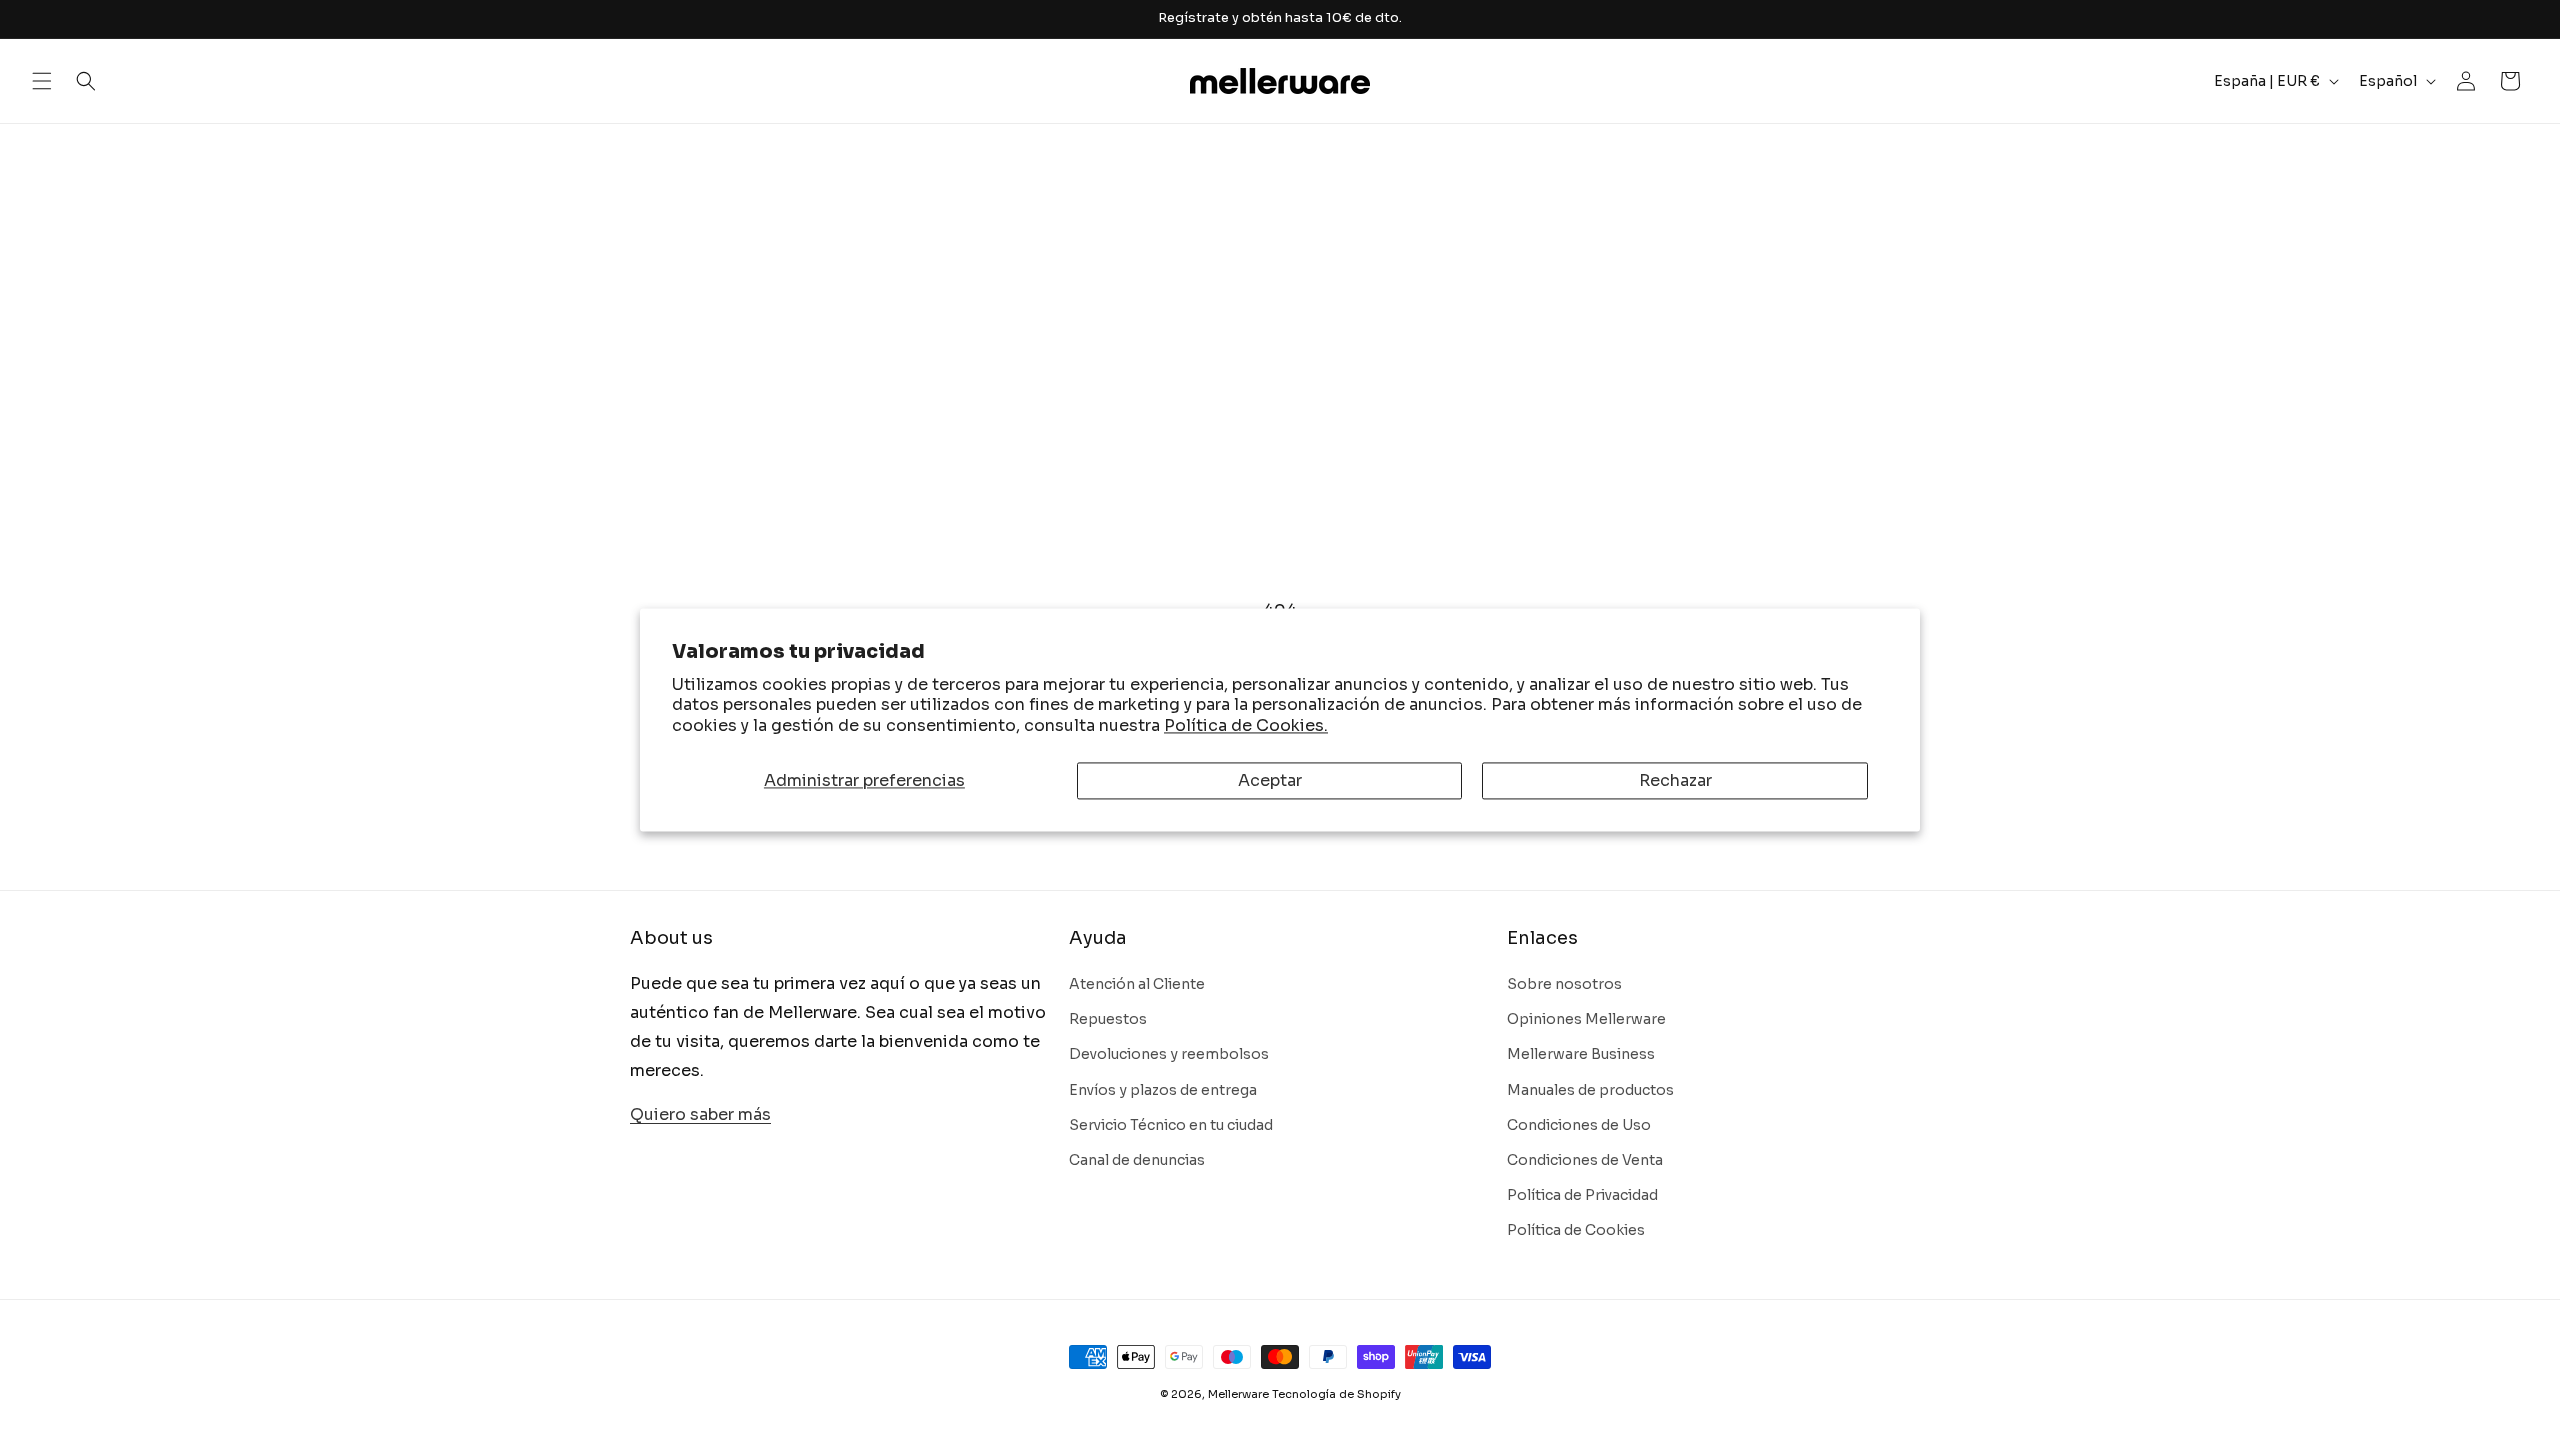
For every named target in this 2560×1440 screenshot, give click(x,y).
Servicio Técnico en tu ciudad (1171, 1125)
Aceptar (1270, 780)
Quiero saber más (700, 1114)
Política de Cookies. (1246, 726)
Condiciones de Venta (1585, 1160)
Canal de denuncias (1137, 1160)
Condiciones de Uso (1579, 1125)
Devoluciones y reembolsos (1169, 1054)
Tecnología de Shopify (1336, 1394)
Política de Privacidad (1582, 1195)
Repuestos (1108, 1019)
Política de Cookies (1576, 1230)
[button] (42, 81)
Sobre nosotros (1564, 984)
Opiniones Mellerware (1586, 1019)
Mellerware (1238, 1394)
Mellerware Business (1581, 1054)
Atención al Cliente (1137, 984)
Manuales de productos (1590, 1090)
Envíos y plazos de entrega (1163, 1090)
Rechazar (1675, 780)
